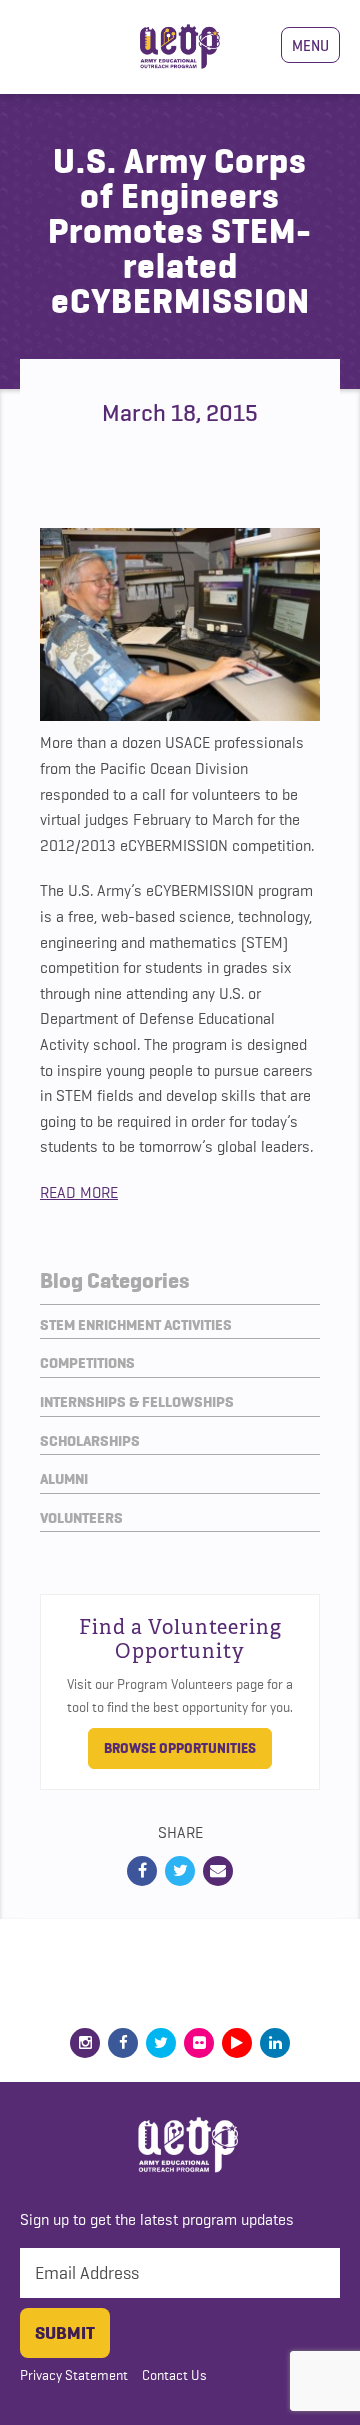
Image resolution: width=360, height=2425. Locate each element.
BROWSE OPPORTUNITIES (180, 1748)
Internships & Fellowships (137, 1402)
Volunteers (81, 1518)
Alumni (64, 1479)
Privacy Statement (74, 2375)
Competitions (87, 1363)
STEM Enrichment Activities (136, 1325)
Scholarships (90, 1441)
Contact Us (174, 2375)
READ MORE (79, 1193)
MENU (310, 45)
